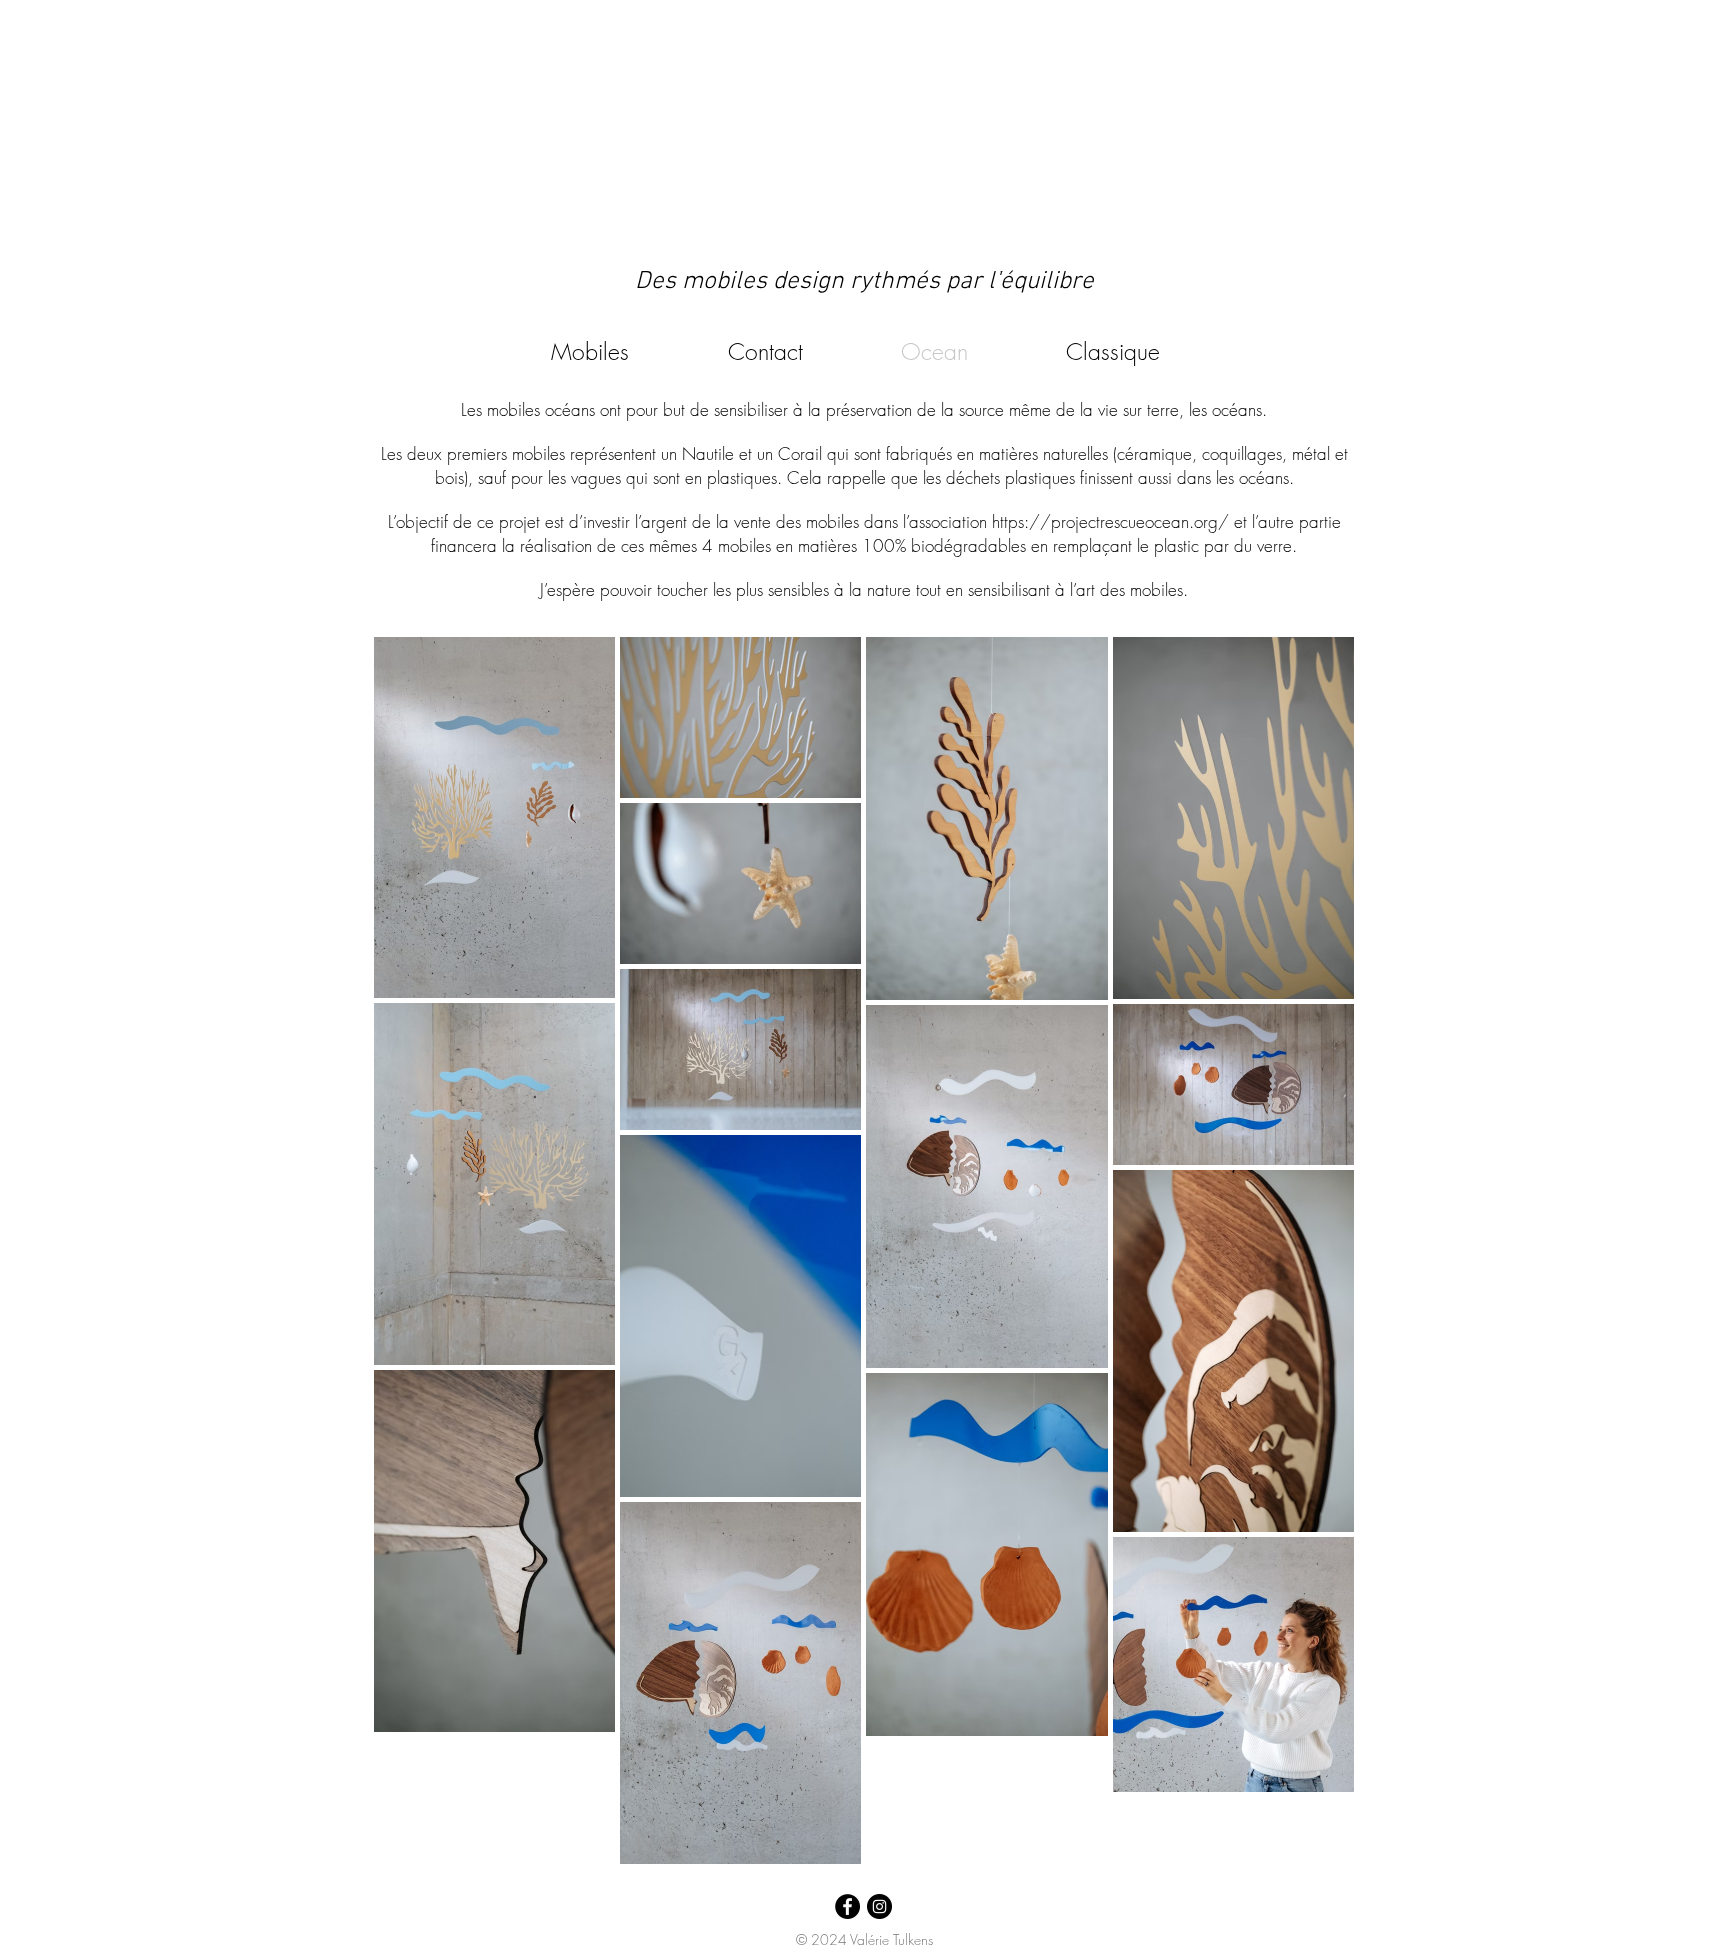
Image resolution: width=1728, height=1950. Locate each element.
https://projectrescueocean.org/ (1110, 521)
